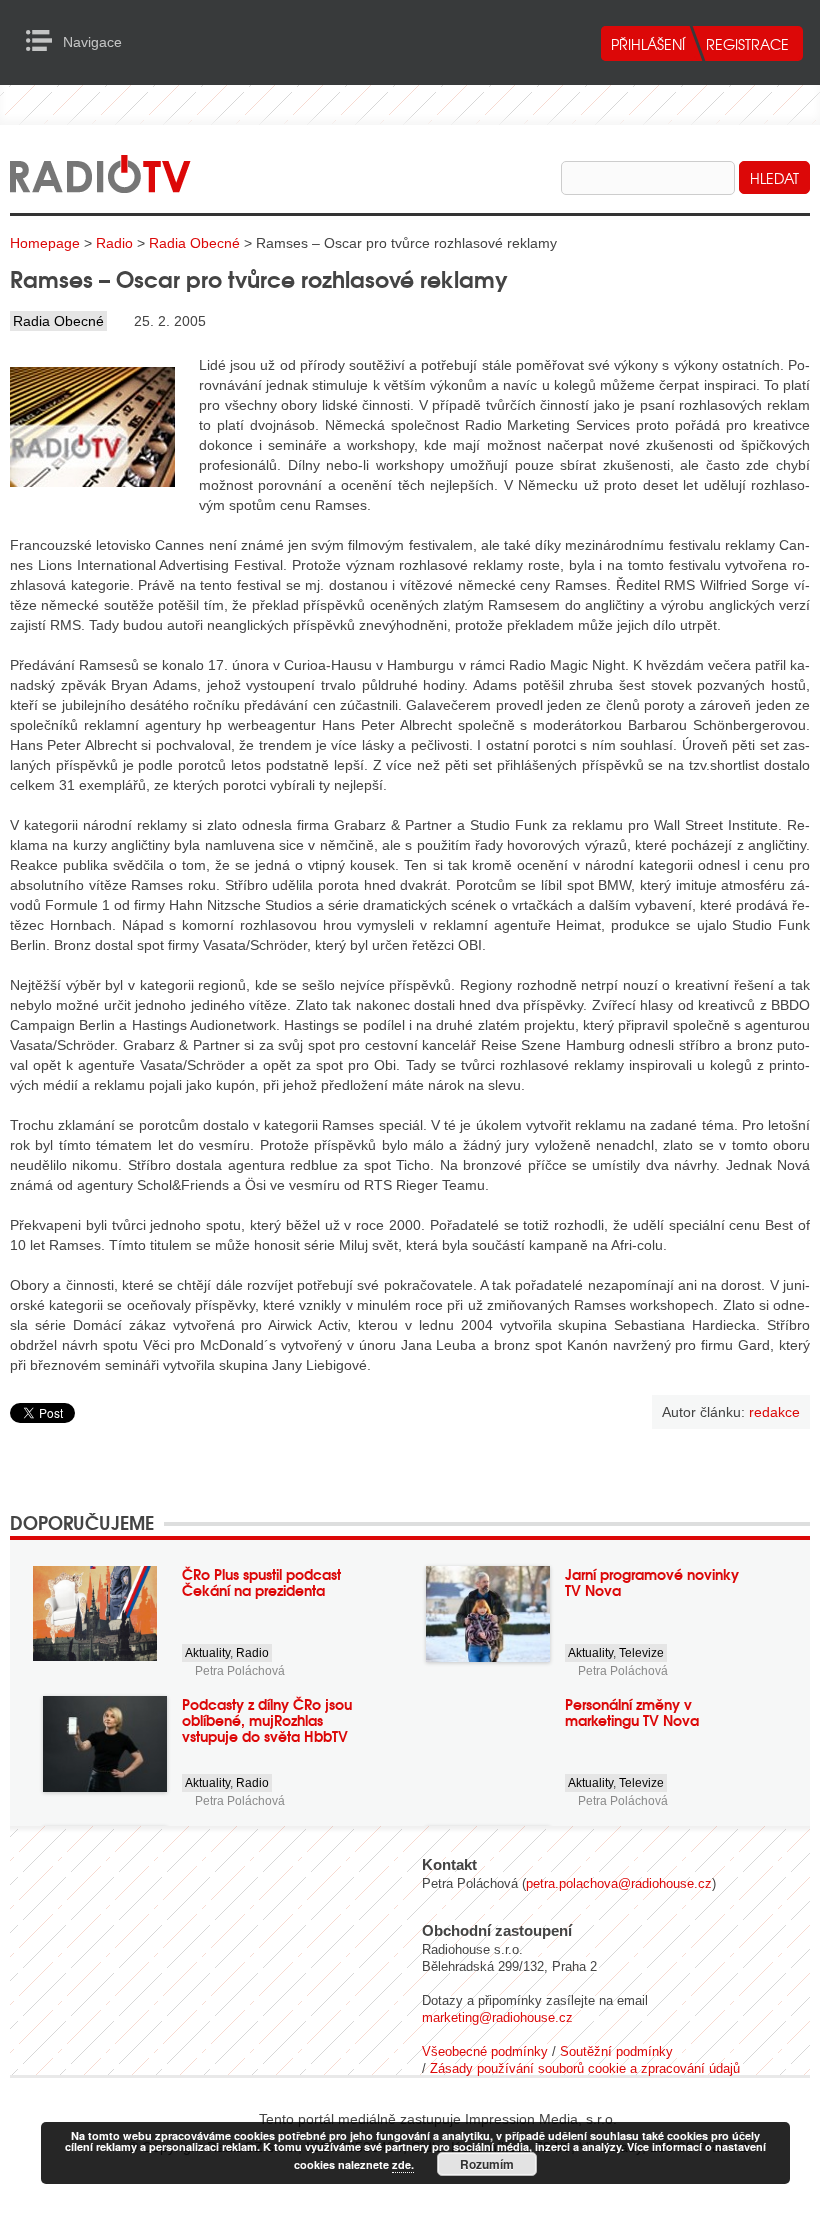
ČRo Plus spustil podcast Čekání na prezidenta (261, 1582)
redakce (774, 1412)
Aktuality (207, 1653)
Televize (641, 1653)
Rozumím (487, 2164)
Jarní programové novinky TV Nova (652, 1582)
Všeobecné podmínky (485, 2051)
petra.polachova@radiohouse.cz (619, 1883)
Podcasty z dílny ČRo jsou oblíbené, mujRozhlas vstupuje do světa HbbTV (267, 1720)
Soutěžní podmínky (616, 2051)
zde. (403, 2164)
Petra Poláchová (240, 1671)
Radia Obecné (194, 243)
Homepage (45, 243)
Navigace (44, 41)
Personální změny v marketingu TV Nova (632, 1712)
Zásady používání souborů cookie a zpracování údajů (585, 2068)
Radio (114, 243)
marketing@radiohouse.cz (497, 2017)
